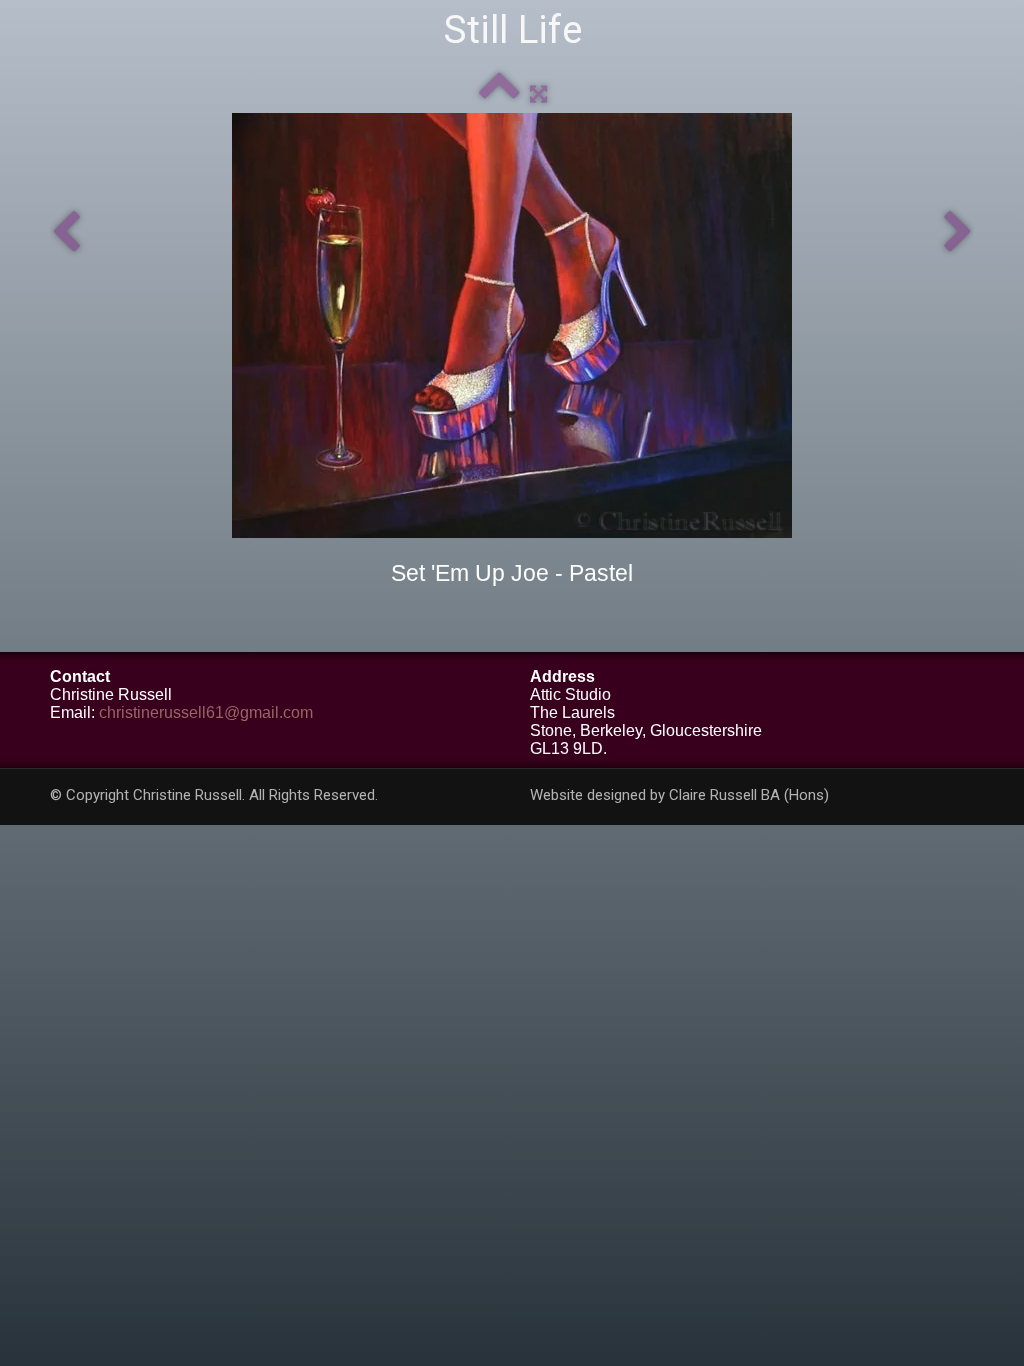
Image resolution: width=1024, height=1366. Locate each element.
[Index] (499, 93)
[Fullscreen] (538, 93)
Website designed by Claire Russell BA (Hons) (679, 795)
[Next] (958, 232)
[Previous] (66, 232)
